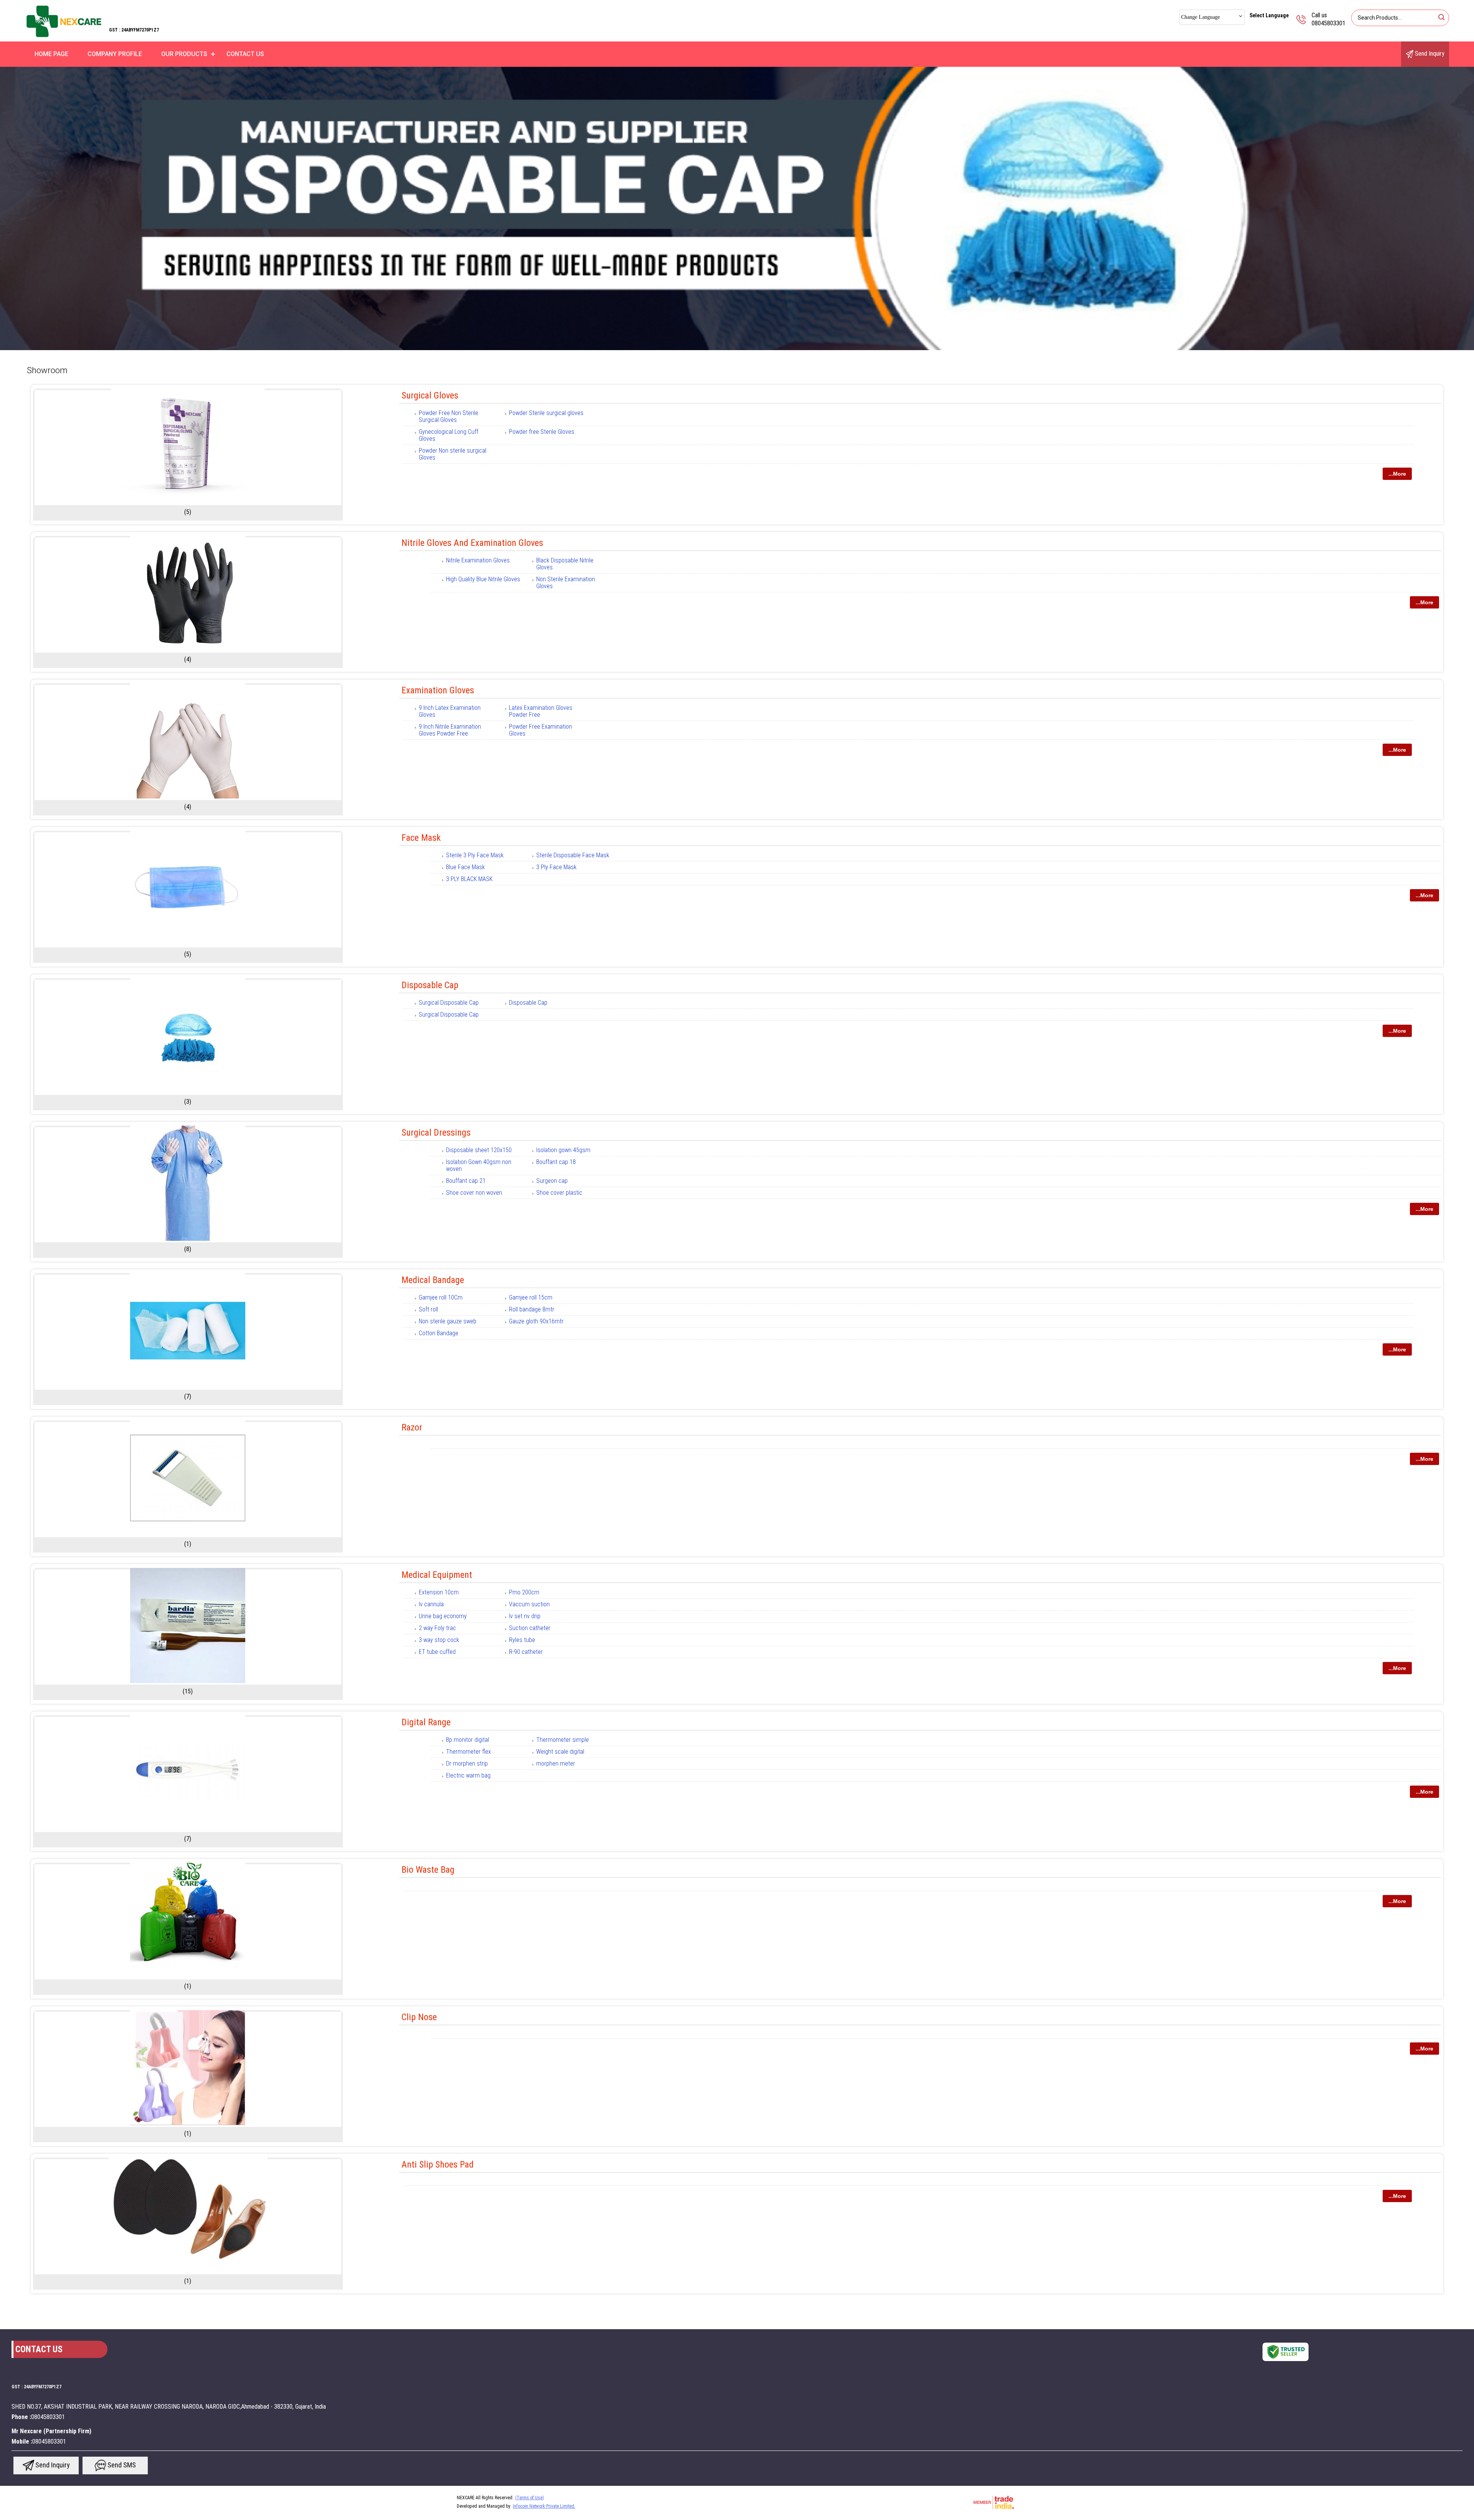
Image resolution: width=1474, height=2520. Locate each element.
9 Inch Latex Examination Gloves (450, 711)
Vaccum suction (529, 1604)
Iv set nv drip (525, 1616)
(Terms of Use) (530, 2498)
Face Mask (421, 838)
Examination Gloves (438, 690)
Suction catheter (530, 1628)
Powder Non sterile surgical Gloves (453, 454)
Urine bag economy (443, 1616)
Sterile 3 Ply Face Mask (475, 855)
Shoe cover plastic (559, 1193)
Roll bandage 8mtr (532, 1309)
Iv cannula (431, 1604)
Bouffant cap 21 (466, 1181)
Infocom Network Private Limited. (544, 2506)
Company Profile (115, 54)
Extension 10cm (439, 1592)
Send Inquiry (1429, 54)
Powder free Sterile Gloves (542, 432)
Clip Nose (419, 2017)
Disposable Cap (430, 985)
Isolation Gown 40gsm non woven (479, 1165)
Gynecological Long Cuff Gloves (449, 435)
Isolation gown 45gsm (563, 1150)
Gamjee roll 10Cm (441, 1297)
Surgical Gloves (430, 395)
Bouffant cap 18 (556, 1162)
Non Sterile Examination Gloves (566, 583)
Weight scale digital (560, 1752)
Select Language (1269, 15)
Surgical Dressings (436, 1133)
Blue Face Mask (465, 867)
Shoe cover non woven (474, 1193)
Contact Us (245, 54)
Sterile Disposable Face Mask (573, 855)
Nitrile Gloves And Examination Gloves (472, 543)
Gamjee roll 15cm (531, 1297)
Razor (412, 1427)
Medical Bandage (433, 1280)
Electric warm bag (468, 1775)
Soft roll (428, 1309)
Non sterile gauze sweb (448, 1321)
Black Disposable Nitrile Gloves (565, 564)
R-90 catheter (526, 1652)
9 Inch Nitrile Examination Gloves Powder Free (450, 730)
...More (1397, 474)
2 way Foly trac (437, 1628)
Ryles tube (522, 1640)
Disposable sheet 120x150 (479, 1150)
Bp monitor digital (468, 1740)
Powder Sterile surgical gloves (546, 413)
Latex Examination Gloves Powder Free (541, 711)
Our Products (184, 54)
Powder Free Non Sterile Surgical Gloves (449, 416)
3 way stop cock (439, 1640)
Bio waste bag (428, 1870)
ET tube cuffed (437, 1652)
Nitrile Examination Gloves (478, 560)
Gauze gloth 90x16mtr (536, 1321)
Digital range (426, 1722)
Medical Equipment (437, 1575)
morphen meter (556, 1764)
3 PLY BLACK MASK (469, 879)
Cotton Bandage (439, 1333)
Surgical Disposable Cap (449, 1003)
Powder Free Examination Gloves (540, 730)
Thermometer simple (563, 1740)
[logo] (64, 36)
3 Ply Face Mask (556, 867)
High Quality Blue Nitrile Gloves (483, 579)
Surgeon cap (552, 1181)
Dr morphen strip (467, 1764)
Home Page (51, 54)
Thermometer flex (468, 1752)
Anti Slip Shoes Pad (438, 2164)
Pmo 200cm (524, 1592)
